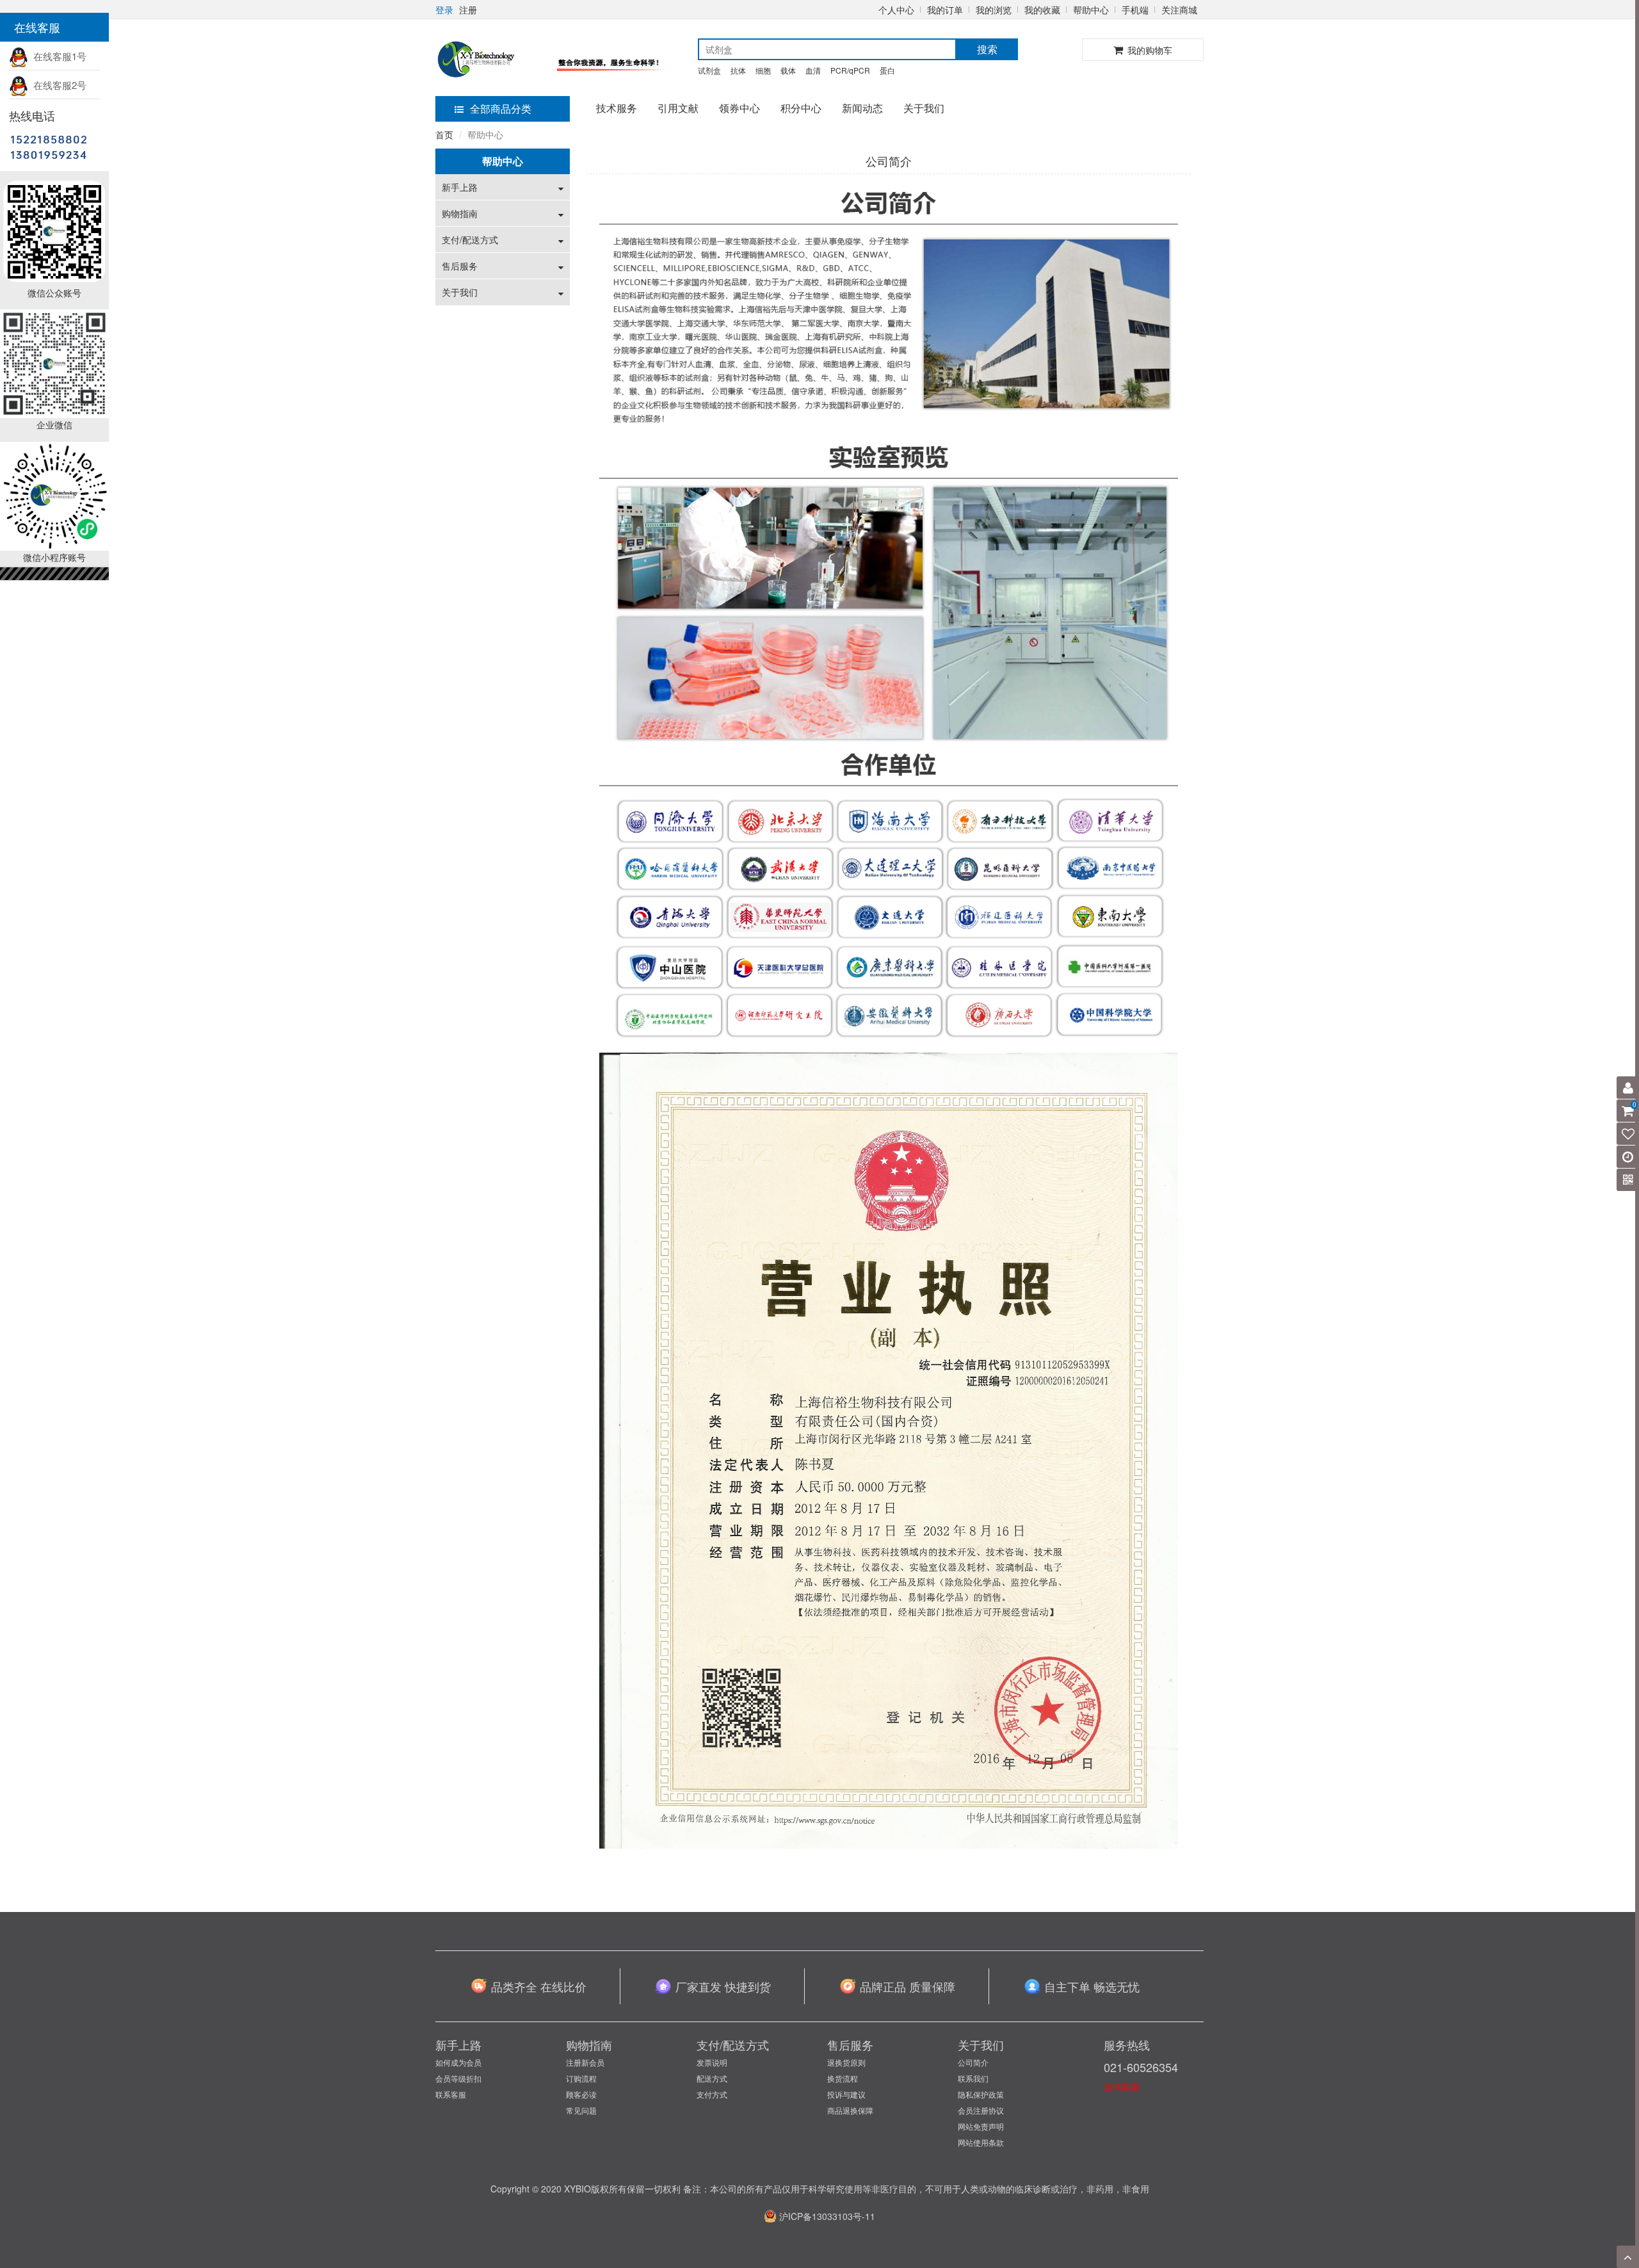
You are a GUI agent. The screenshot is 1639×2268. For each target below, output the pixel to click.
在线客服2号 (57, 85)
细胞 (763, 70)
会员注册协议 (981, 2110)
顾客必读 (581, 2094)
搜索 (987, 49)
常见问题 (581, 2110)
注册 (468, 10)
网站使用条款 (981, 2142)
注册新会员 (585, 2062)
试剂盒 (709, 70)
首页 (444, 134)
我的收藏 (1042, 10)
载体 (788, 70)
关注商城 (1179, 10)
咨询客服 (1122, 2086)
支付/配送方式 (470, 239)
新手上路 (460, 187)
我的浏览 (994, 10)
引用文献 (678, 108)
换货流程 (843, 2078)
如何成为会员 (458, 2062)
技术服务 (617, 108)
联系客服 (451, 2094)
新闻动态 (862, 108)
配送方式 (712, 2078)
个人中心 (896, 10)
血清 (813, 70)
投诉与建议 (846, 2094)
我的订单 (945, 10)
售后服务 (460, 266)
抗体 (738, 70)
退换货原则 (846, 2062)
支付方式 (712, 2094)
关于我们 (924, 108)
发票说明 (712, 2062)
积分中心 (801, 108)
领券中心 (739, 108)
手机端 (1135, 10)
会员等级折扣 (458, 2078)
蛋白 (887, 70)
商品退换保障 (850, 2110)
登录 (444, 10)
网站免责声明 (981, 2126)
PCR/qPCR (850, 70)
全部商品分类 (501, 109)
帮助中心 (1091, 10)
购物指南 (460, 213)
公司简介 (973, 2062)
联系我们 (973, 2078)
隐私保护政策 (981, 2094)
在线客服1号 (57, 56)
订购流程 (581, 2078)
